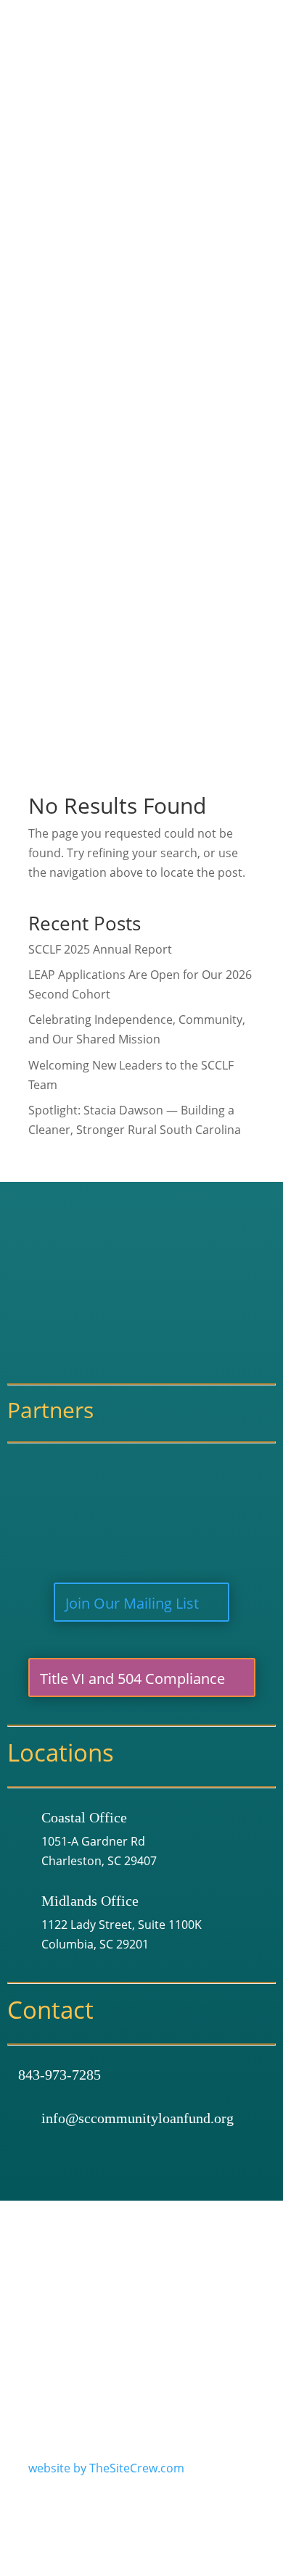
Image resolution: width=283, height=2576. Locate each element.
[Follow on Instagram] (213, 2331)
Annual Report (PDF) (220, 227)
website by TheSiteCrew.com (106, 2468)
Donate (173, 708)
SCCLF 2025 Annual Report (100, 949)
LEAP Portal (208, 451)
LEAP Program (216, 433)
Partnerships (189, 578)
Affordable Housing (230, 320)
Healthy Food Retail (229, 339)
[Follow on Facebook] (182, 2331)
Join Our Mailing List (132, 1603)
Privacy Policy (102, 2288)
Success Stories (207, 208)
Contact (175, 727)
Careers (186, 151)
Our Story (191, 114)
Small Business (217, 301)
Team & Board (203, 133)
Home (170, 76)
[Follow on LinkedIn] (243, 2331)
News (168, 689)
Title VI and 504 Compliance (132, 1679)
